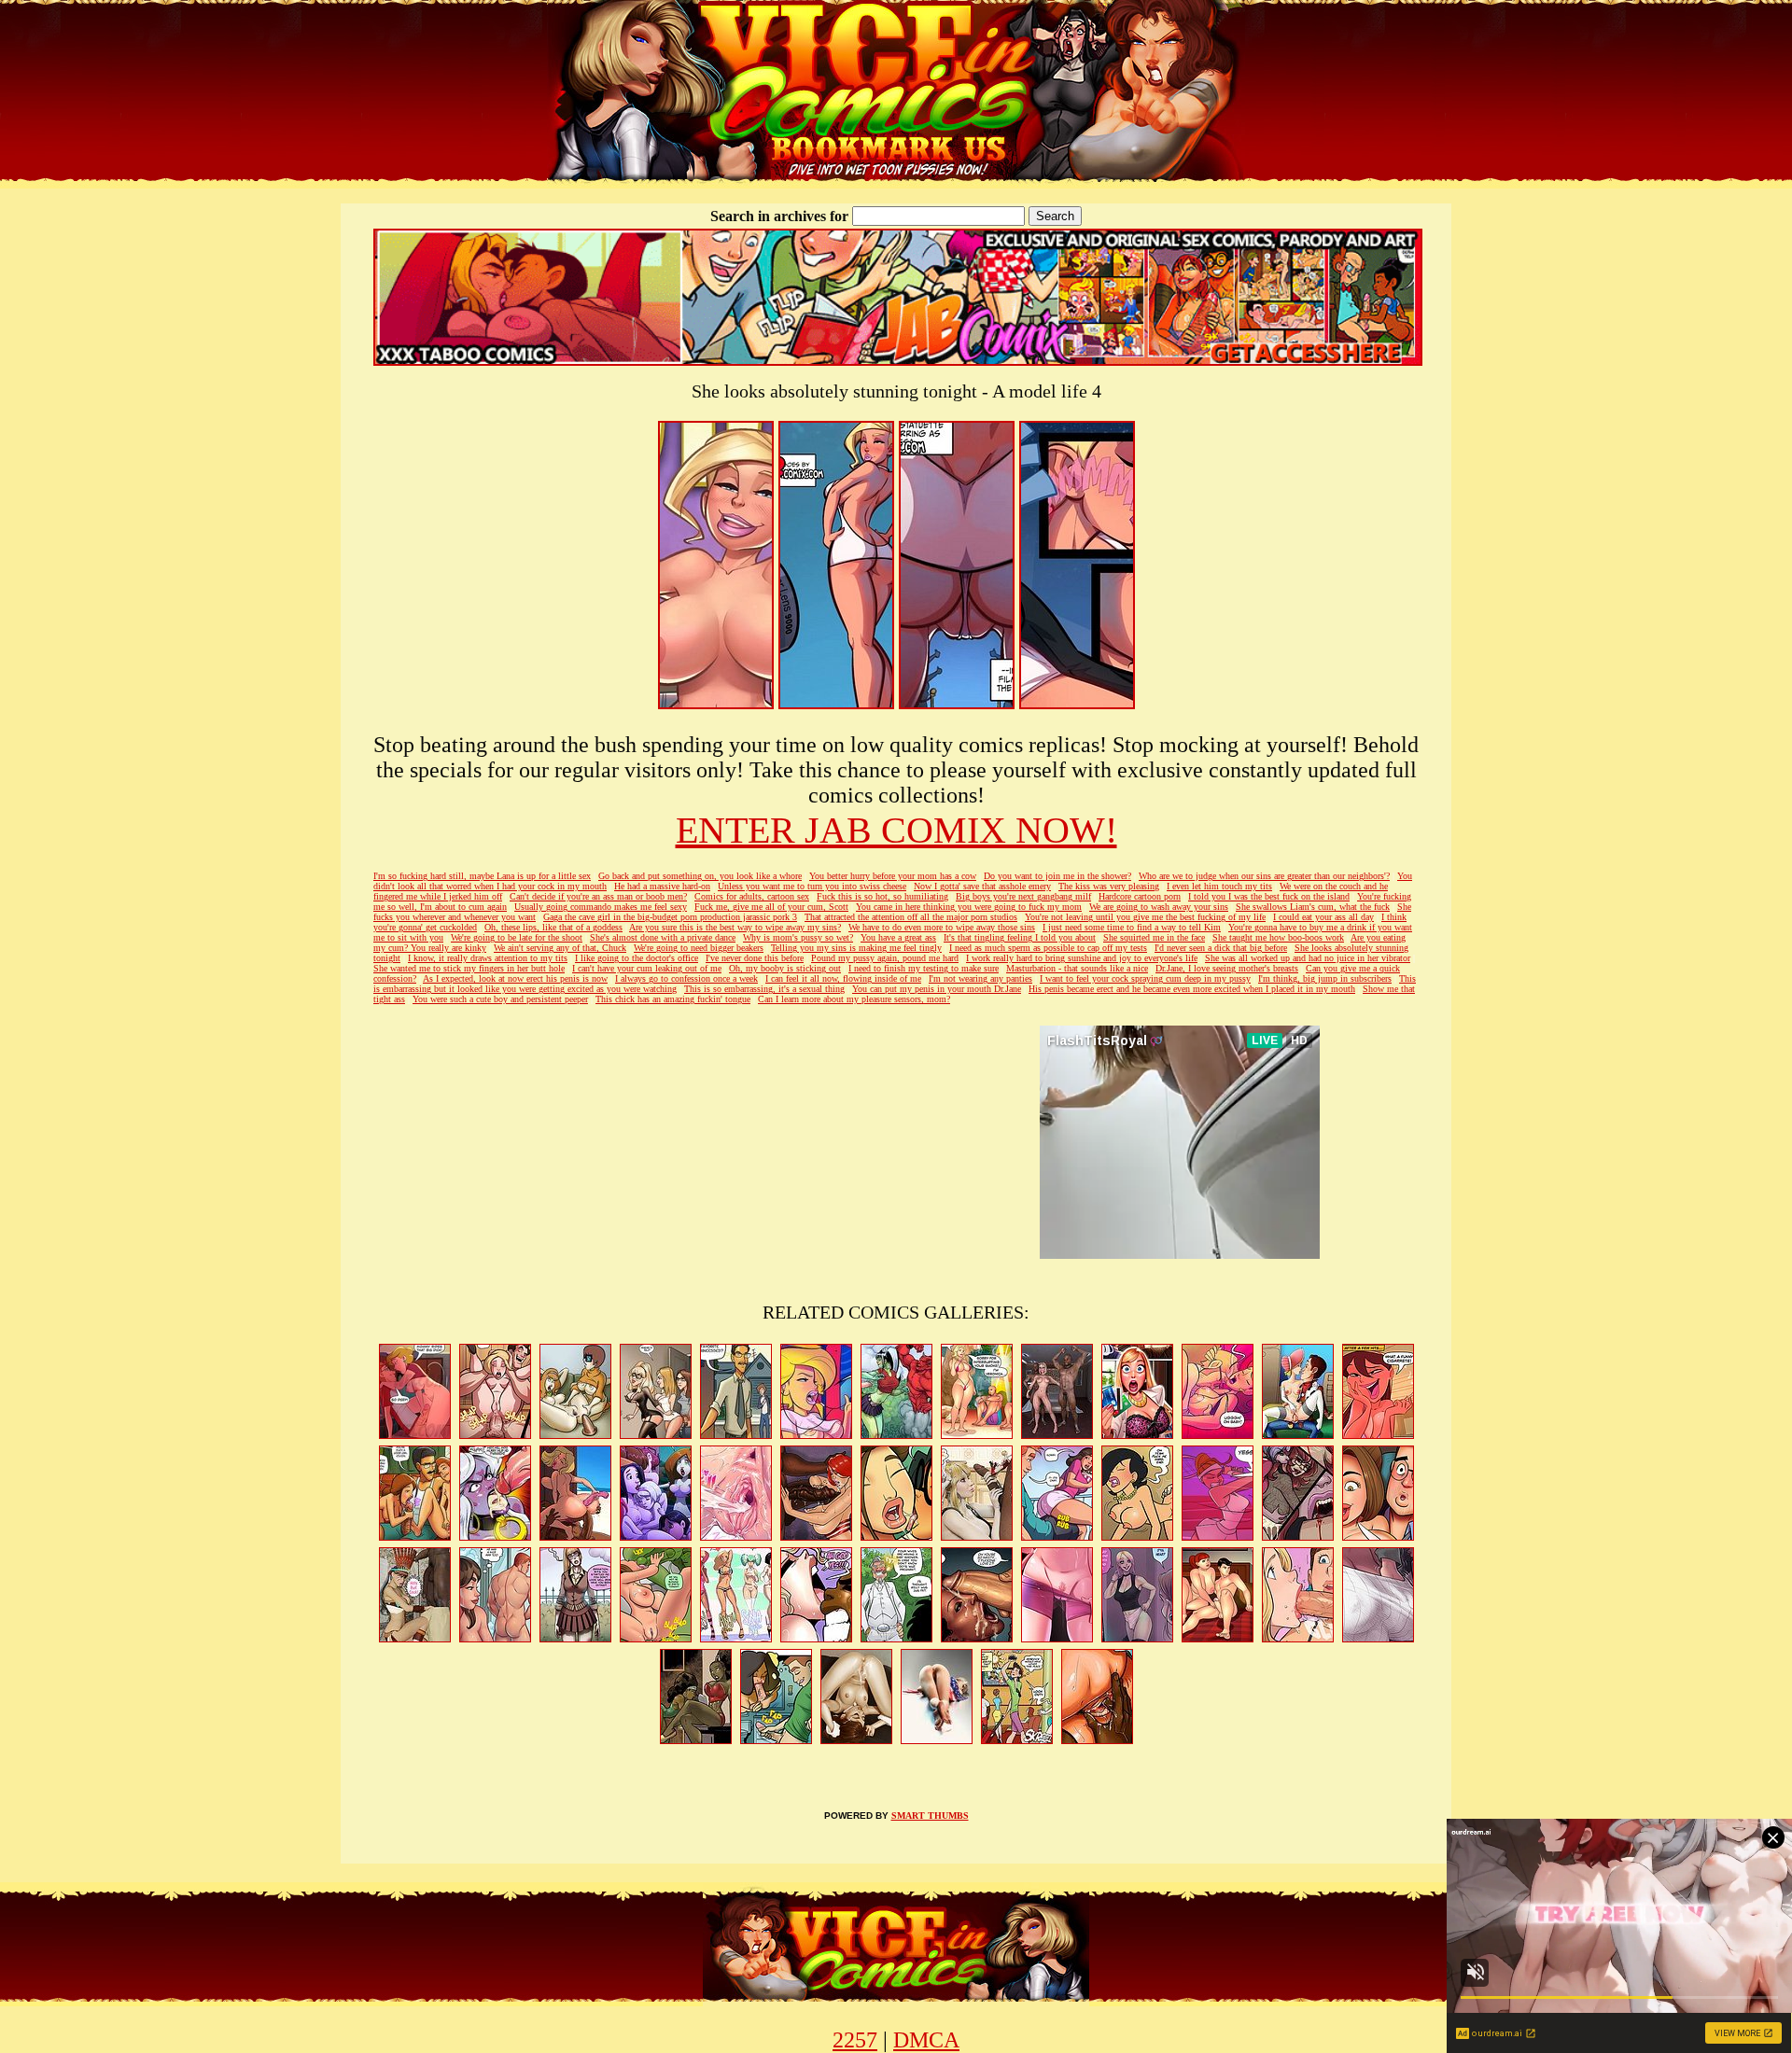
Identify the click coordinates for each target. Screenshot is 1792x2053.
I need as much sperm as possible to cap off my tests (1048, 948)
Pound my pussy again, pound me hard (885, 958)
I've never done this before (755, 958)
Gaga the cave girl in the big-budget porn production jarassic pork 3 (670, 917)
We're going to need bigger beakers (699, 948)
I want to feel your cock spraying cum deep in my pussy (1145, 978)
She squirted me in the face (1154, 937)
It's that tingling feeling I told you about (1020, 937)
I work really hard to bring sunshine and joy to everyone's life (1082, 958)
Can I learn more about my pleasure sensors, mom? (854, 999)
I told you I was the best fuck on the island (1269, 896)
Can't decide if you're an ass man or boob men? (598, 896)
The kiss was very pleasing (1109, 886)
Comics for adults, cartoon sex (752, 896)
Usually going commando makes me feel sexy (601, 907)
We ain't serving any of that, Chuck (560, 948)
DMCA (926, 2040)
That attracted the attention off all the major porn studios (911, 917)
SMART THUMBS (930, 1816)
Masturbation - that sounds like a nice (1077, 968)
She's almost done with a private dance (663, 937)
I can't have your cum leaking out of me (647, 968)
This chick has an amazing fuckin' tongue (673, 999)
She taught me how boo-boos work (1278, 937)
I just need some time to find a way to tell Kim (1132, 927)
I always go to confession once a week (686, 978)
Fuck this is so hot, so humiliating (882, 896)
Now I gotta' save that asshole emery (982, 886)
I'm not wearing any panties (980, 978)
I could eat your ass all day (1323, 917)
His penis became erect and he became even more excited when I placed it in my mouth (1192, 989)
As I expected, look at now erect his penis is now (515, 978)
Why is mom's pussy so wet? (798, 937)
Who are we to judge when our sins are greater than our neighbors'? (1264, 876)
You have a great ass (898, 937)
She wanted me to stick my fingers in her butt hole (469, 968)
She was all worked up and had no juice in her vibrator (1308, 958)
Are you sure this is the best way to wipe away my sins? (735, 927)
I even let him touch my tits (1219, 886)
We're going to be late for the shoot (517, 937)
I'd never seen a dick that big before (1221, 948)
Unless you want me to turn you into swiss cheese (812, 886)
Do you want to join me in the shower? (1057, 876)
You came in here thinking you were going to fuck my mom (969, 907)
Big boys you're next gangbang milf (1023, 896)
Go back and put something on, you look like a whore (700, 876)
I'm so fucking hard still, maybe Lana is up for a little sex (482, 876)
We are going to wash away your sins (1159, 907)
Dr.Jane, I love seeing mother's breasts (1227, 968)
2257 (855, 2040)
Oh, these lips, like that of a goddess (553, 927)
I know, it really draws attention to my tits (488, 958)
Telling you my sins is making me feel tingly (856, 948)
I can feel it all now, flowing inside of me (843, 978)
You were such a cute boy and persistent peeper (500, 999)
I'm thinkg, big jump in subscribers (1325, 978)
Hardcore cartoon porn (1140, 896)
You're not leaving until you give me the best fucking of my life (1145, 917)
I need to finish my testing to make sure (924, 968)
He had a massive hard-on (662, 886)
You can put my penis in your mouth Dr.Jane (937, 989)
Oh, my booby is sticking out (785, 968)
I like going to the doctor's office (637, 958)
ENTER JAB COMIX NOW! (896, 830)
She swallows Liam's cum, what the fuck (1313, 907)
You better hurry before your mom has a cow (893, 876)
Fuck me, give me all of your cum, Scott (771, 907)
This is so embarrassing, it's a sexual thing (764, 989)
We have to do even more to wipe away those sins (942, 927)
